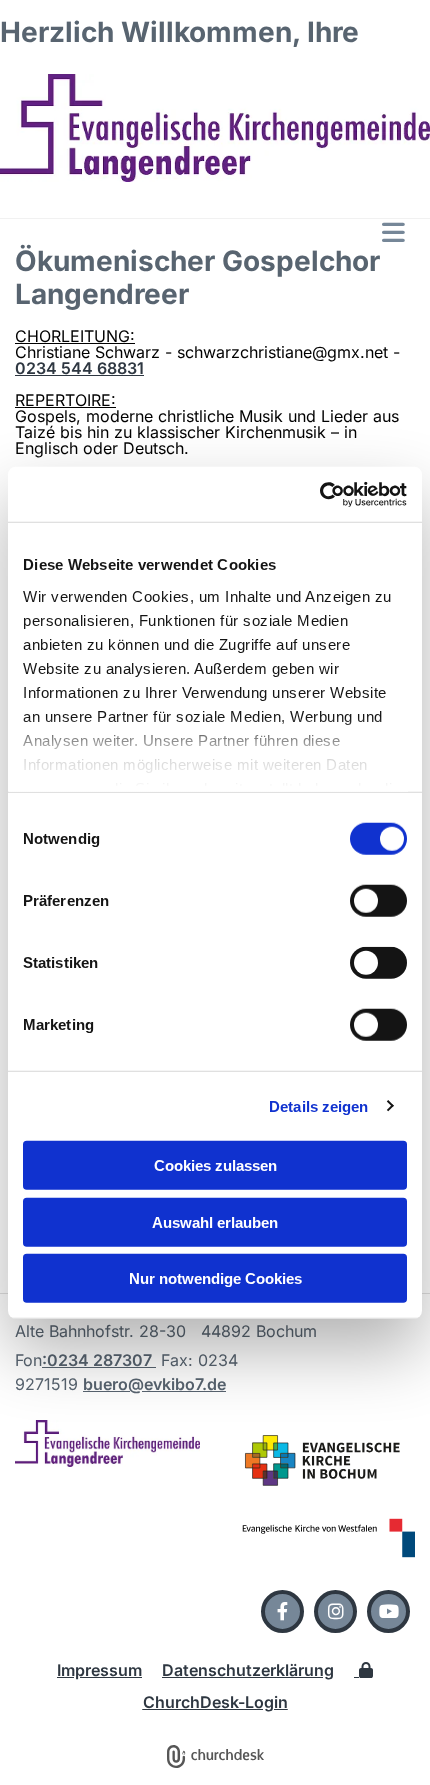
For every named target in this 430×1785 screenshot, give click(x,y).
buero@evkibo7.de (154, 1384)
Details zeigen (318, 1105)
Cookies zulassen (215, 1165)
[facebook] (282, 1611)
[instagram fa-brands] (335, 1611)
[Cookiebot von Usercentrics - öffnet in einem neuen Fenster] (319, 494)
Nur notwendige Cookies (215, 1278)
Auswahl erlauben (215, 1221)
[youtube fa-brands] (388, 1611)
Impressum (99, 1670)
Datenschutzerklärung (248, 1670)
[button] (215, 232)
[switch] (378, 901)
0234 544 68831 (79, 368)
